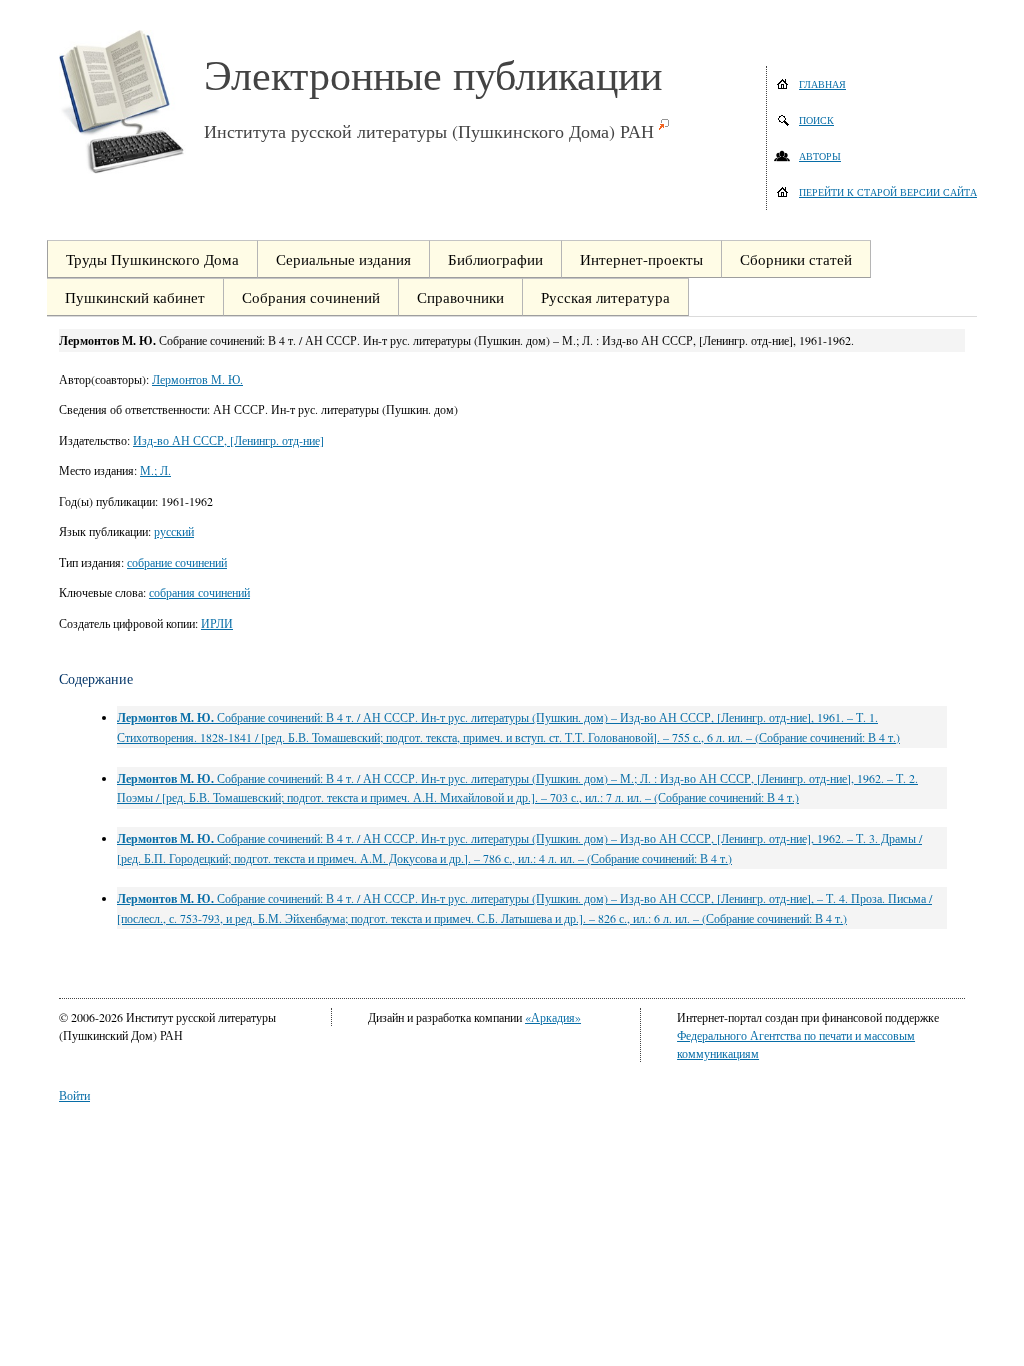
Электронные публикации (433, 74)
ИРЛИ (217, 623)
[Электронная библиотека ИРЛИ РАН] (131, 102)
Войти (74, 1095)
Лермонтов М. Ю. (197, 379)
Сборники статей (796, 259)
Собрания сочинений (311, 297)
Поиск (816, 120)
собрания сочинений (199, 592)
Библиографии (495, 259)
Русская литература (605, 297)
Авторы (820, 156)
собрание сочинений (177, 562)
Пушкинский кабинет (135, 297)
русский (174, 531)
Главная (822, 84)
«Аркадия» (553, 1017)
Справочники (460, 297)
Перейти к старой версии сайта (888, 192)
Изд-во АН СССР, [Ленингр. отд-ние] (228, 440)
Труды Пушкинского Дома (152, 259)
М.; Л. (155, 470)
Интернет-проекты (641, 259)
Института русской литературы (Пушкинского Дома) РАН (429, 131)
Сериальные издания (343, 259)
